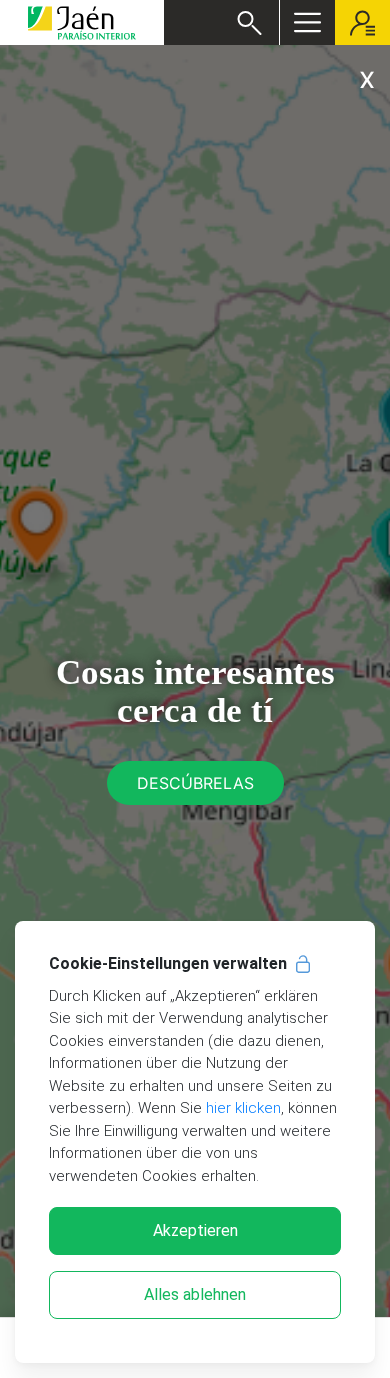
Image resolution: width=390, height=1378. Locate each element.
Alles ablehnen (195, 1294)
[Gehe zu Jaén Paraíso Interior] (82, 22)
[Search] (249, 23)
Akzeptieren (195, 1230)
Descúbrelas (195, 783)
